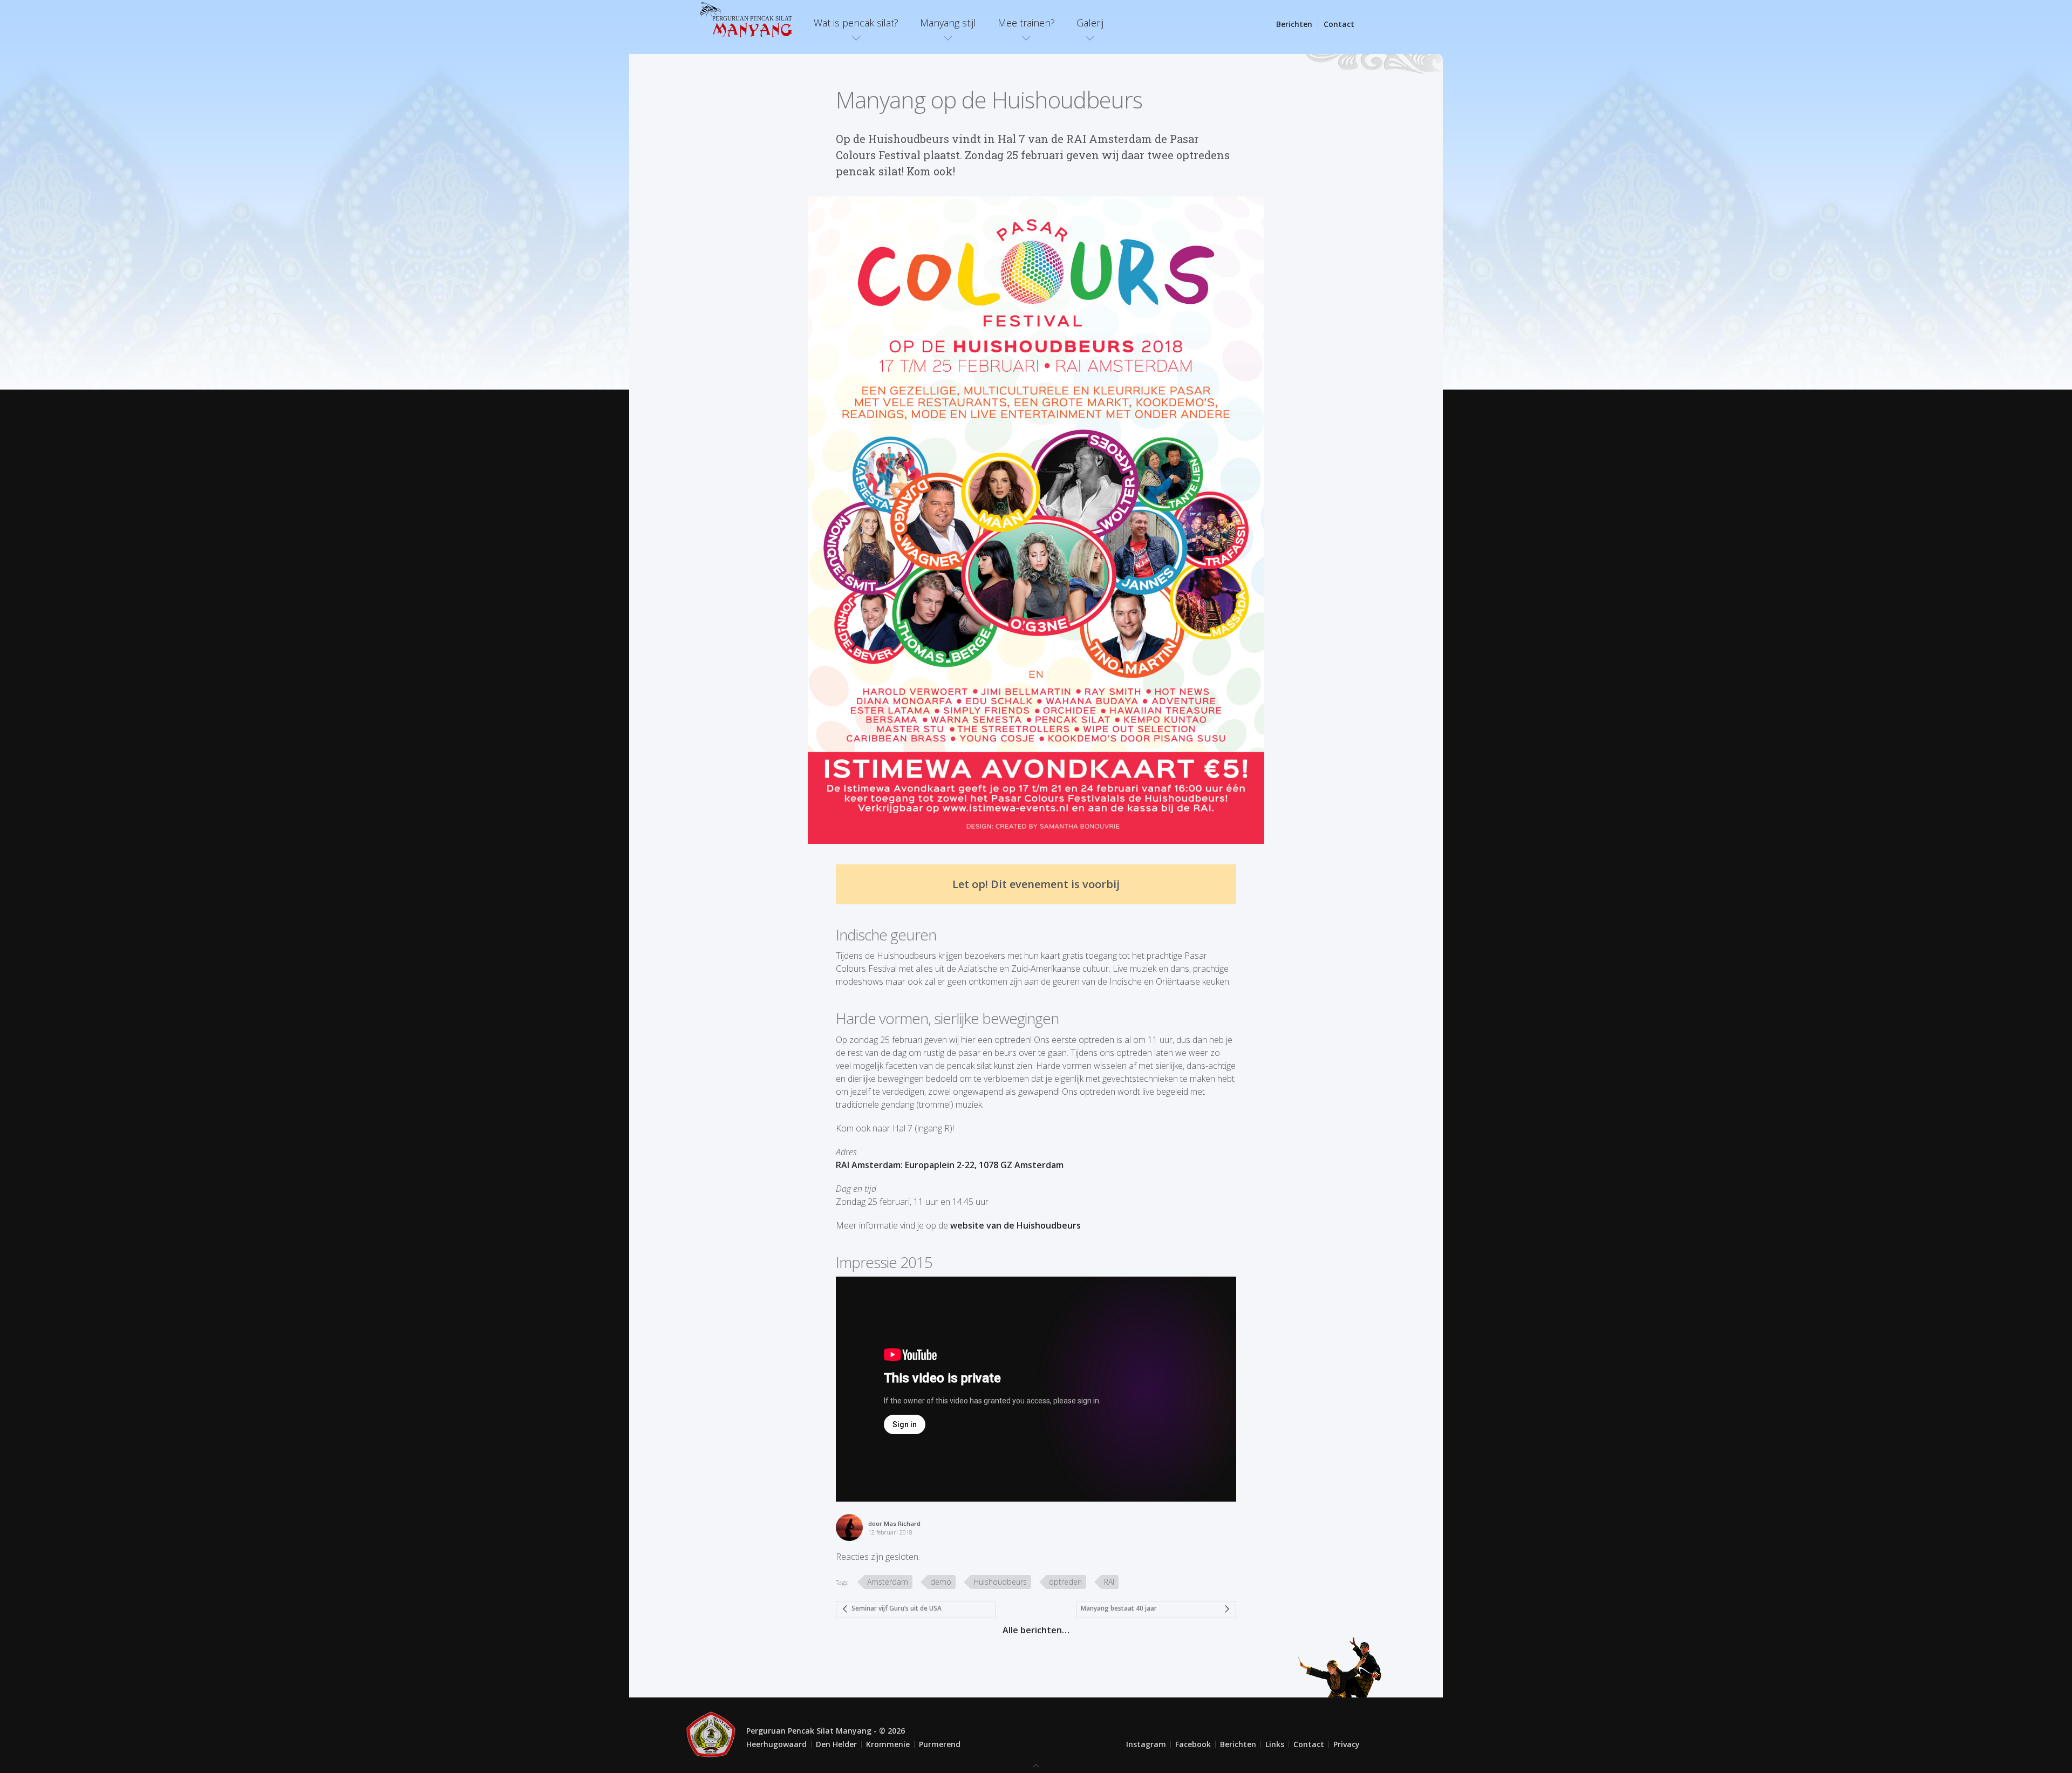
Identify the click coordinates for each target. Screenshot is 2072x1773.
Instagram (1146, 1744)
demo (941, 1582)
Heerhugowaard (776, 1744)
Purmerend (940, 1744)
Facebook (1193, 1744)
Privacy (1347, 1744)
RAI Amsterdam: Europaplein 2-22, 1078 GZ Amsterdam (950, 1165)
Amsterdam (888, 1582)
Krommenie (888, 1744)
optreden (1065, 1582)
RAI (1109, 1582)
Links (1275, 1744)
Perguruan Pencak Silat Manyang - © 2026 (826, 1731)
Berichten (1294, 24)
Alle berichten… (1036, 1630)
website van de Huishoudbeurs (1015, 1225)
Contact (1339, 24)
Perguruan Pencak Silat (752, 26)
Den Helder (836, 1744)
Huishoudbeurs (1000, 1582)
